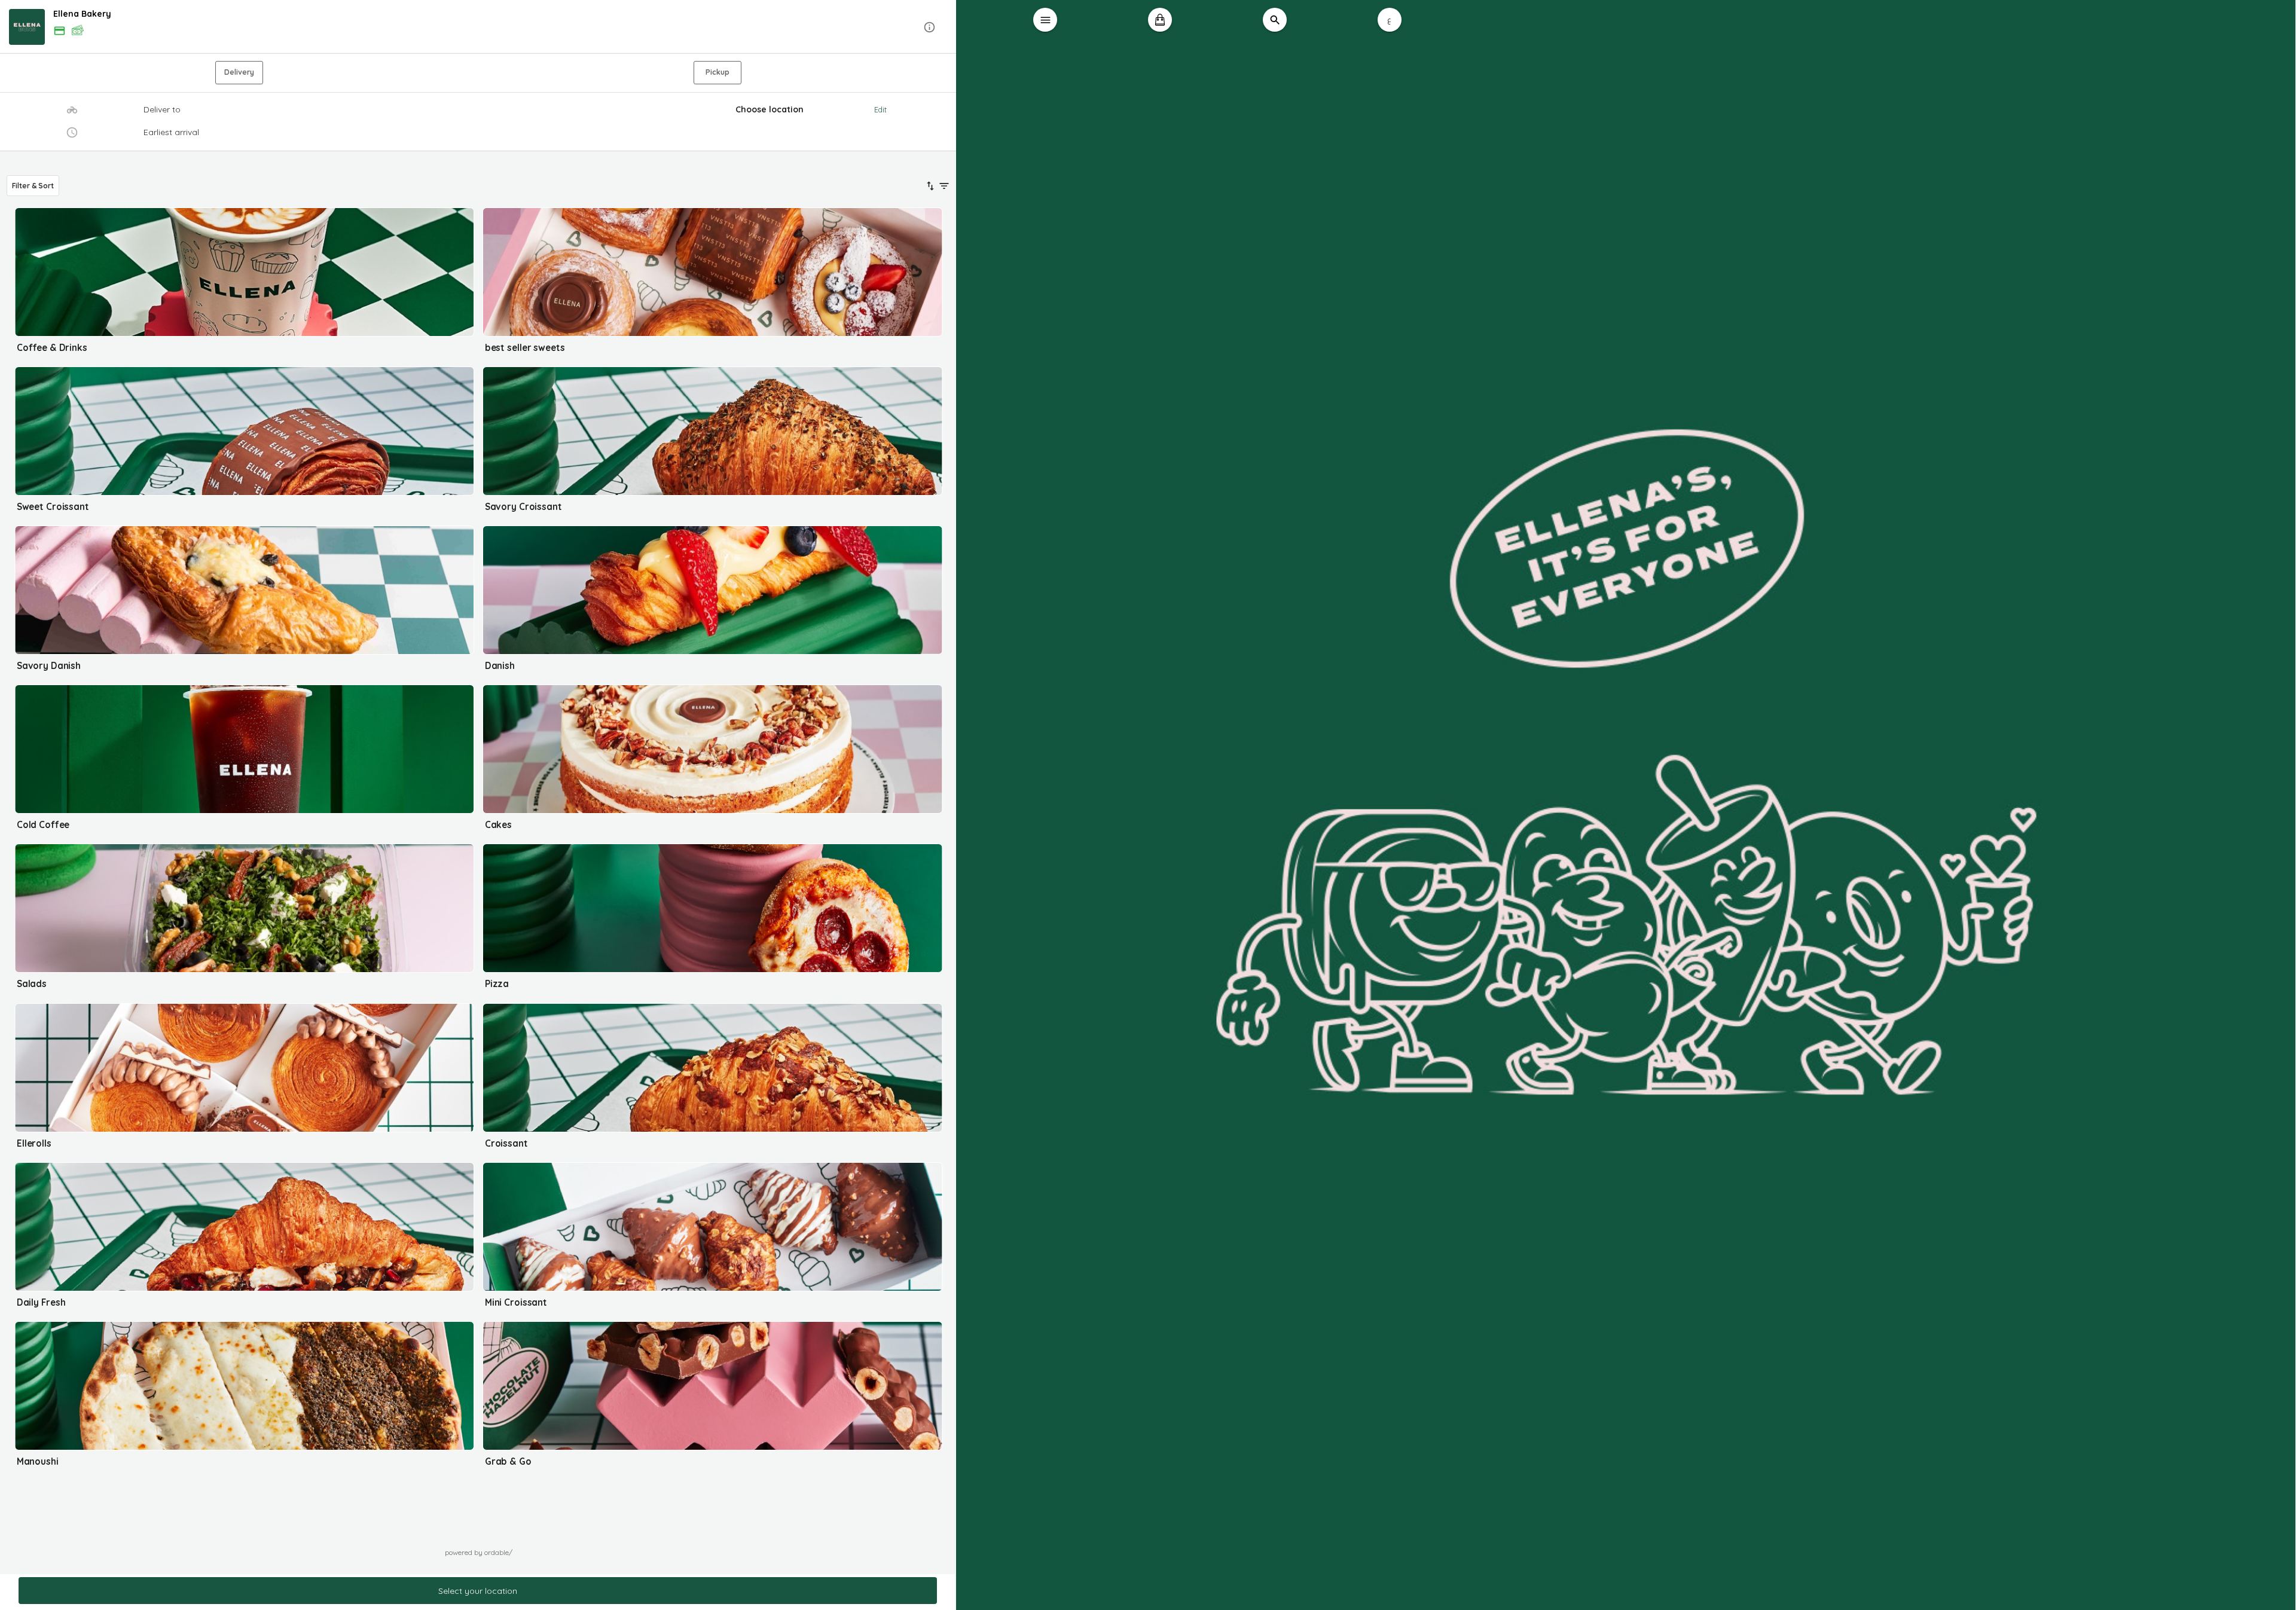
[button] (478, 27)
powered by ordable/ (479, 1552)
